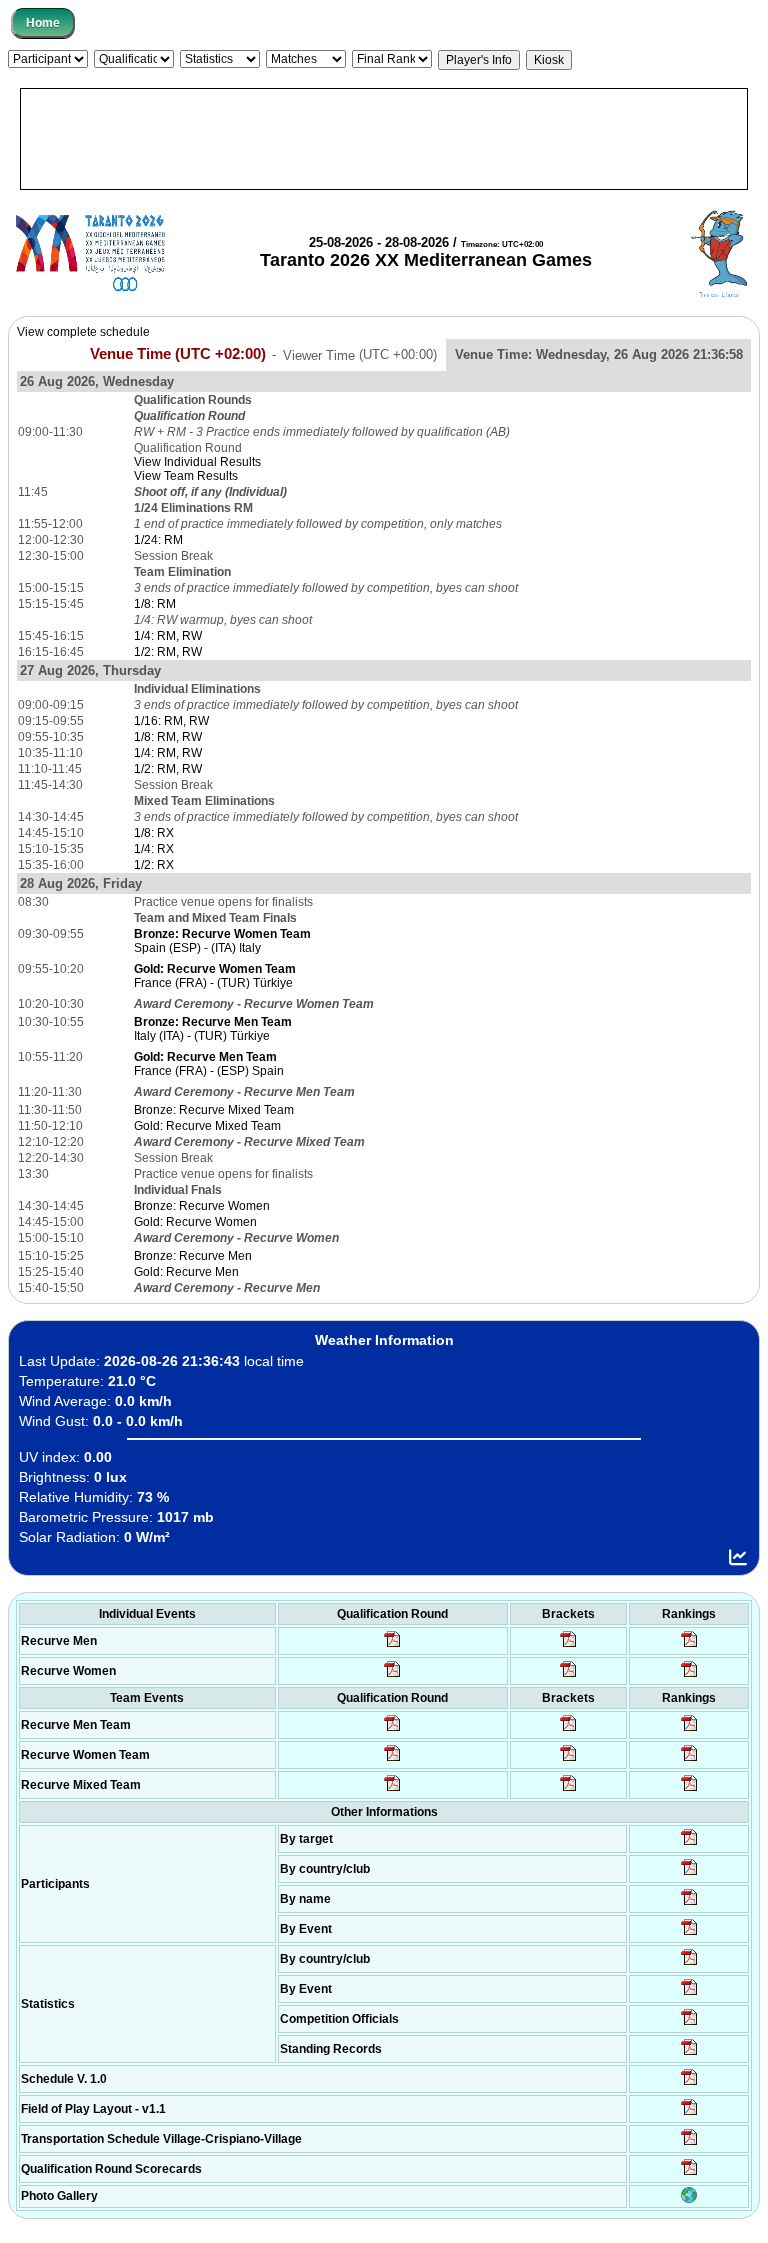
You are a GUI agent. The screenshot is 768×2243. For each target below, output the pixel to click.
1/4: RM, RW (168, 636)
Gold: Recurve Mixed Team (207, 1126)
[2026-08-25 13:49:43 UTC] (689, 2024)
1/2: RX (154, 865)
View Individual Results (197, 462)
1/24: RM (158, 540)
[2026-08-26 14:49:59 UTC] (568, 1760)
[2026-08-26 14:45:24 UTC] (568, 1730)
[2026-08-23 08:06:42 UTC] (689, 2084)
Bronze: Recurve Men (193, 1256)
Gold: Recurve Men (186, 1272)
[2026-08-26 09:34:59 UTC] (392, 1676)
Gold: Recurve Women (195, 1222)
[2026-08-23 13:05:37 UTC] (689, 1844)
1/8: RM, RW (168, 737)
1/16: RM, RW (171, 721)
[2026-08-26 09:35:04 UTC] (392, 1730)
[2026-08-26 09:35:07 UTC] (392, 1760)
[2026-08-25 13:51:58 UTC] (689, 2144)
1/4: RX (154, 849)
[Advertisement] (384, 139)
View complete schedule (83, 332)
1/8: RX (154, 833)
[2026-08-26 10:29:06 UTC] (568, 1646)
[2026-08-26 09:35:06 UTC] (392, 1790)
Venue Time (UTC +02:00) (178, 354)
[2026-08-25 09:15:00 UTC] (689, 2114)
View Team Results (186, 476)
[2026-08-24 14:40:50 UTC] (689, 1874)
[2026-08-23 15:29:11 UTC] (689, 2054)
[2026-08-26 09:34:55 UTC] (392, 1646)
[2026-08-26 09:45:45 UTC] (689, 2174)
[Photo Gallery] (689, 2199)
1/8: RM (155, 604)
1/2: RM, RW (168, 652)
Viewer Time (360, 354)
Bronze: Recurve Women (202, 1206)
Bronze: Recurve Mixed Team (214, 1110)
